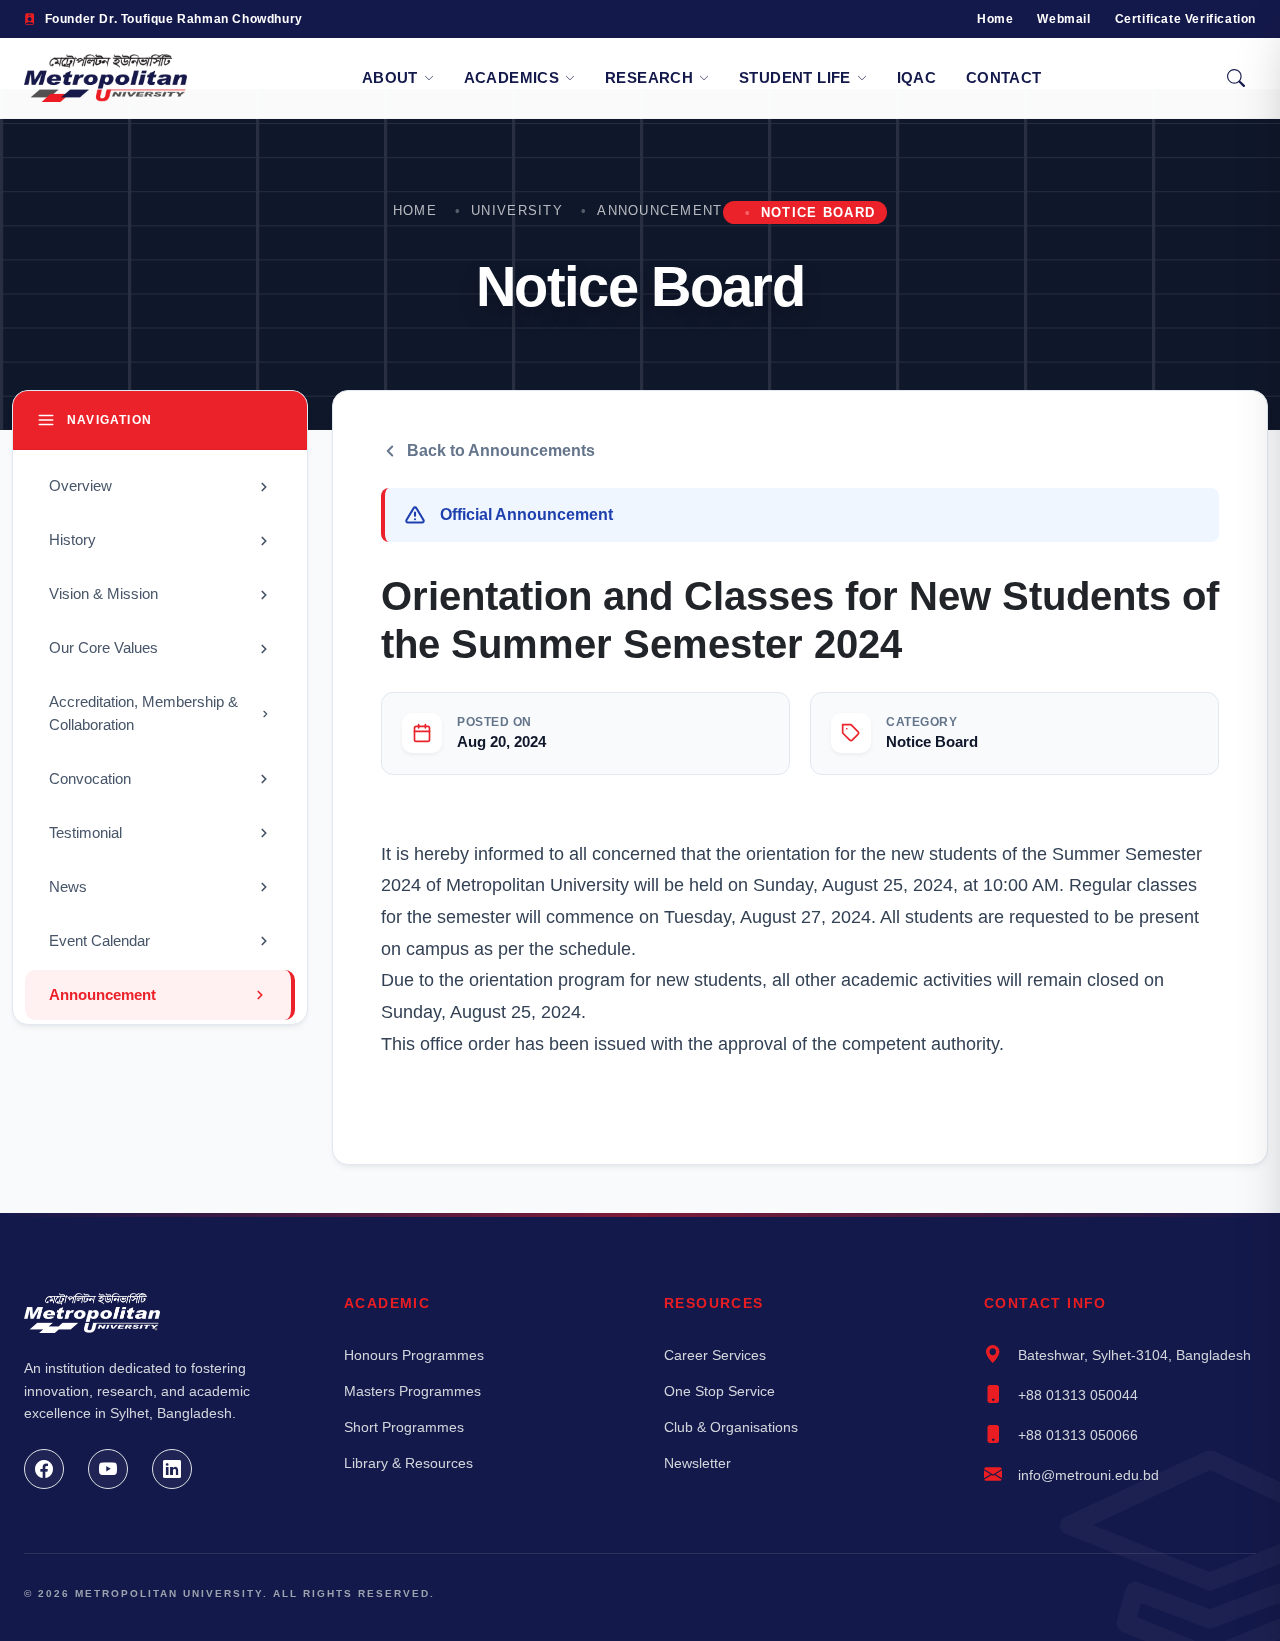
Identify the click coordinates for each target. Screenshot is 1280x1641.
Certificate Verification (1185, 19)
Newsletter (697, 1463)
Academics (511, 77)
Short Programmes (404, 1427)
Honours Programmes (414, 1355)
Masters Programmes (412, 1391)
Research (649, 77)
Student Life (795, 77)
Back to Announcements (501, 450)
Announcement (659, 210)
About (390, 77)
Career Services (715, 1355)
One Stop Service (719, 1391)
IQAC (917, 77)
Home (995, 19)
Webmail (1063, 19)
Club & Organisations (731, 1427)
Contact (1004, 77)
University (517, 210)
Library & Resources (408, 1463)
